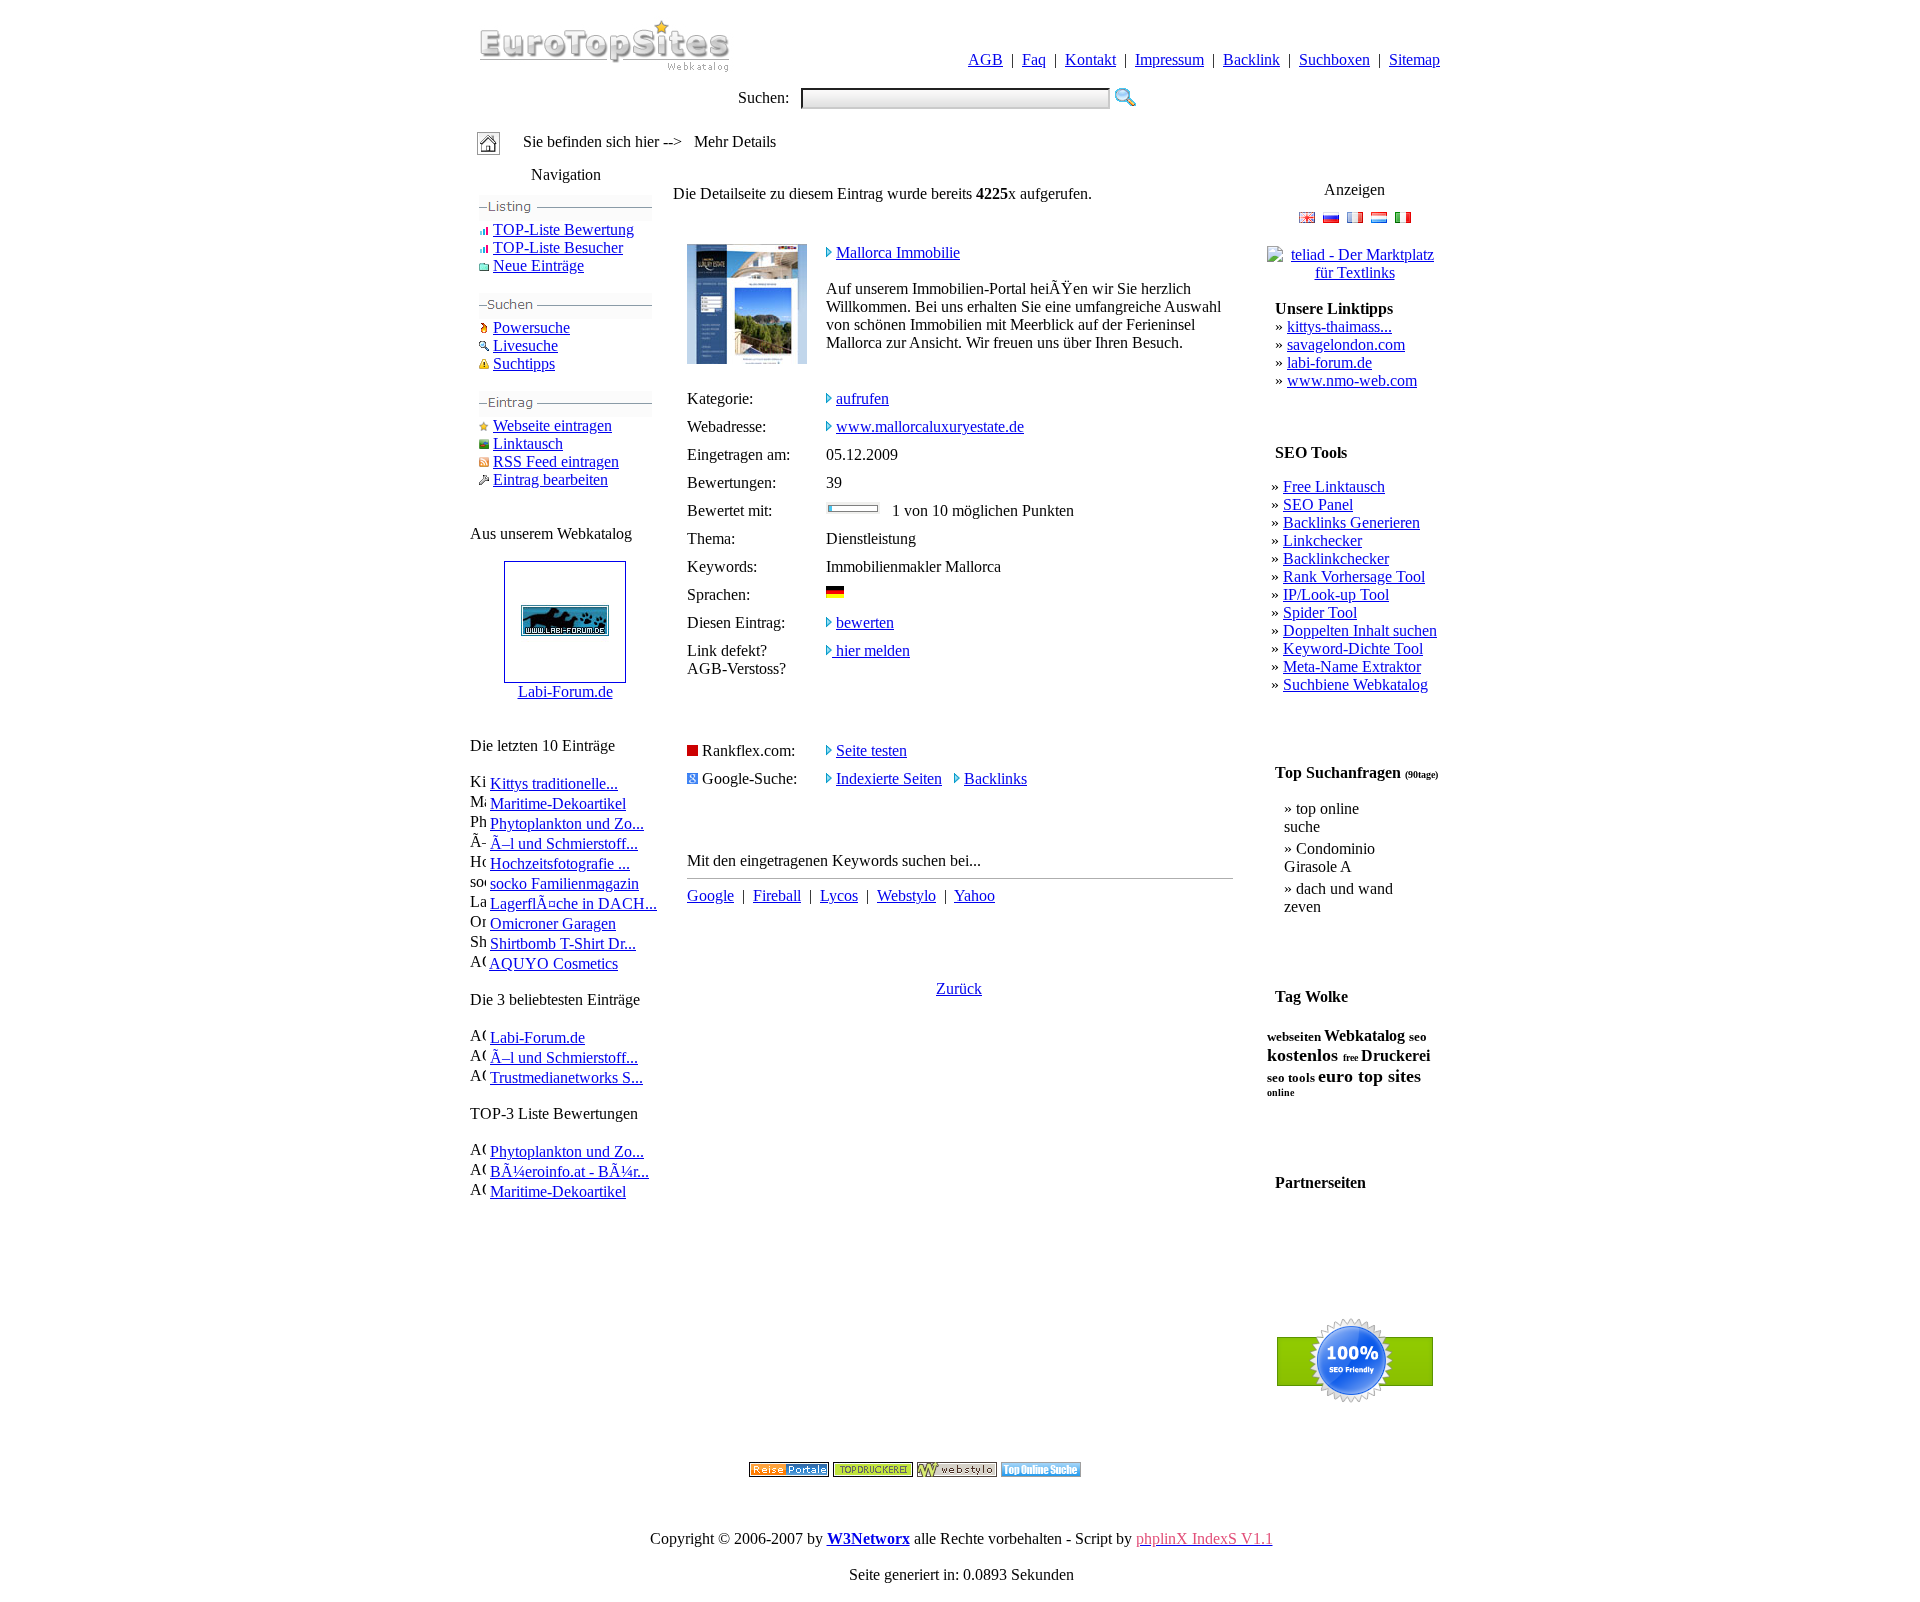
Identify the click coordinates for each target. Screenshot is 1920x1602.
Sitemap (1414, 59)
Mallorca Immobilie (898, 252)
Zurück (959, 988)
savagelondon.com (1346, 344)
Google (710, 895)
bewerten (865, 622)
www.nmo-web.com (1352, 380)
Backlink (1251, 59)
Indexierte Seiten (889, 778)
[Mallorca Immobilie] (747, 358)
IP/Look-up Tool (1336, 594)
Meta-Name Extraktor (1352, 666)
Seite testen (871, 750)
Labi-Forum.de (565, 691)
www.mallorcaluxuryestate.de (930, 426)
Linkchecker (1322, 540)
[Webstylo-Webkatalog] (957, 1471)
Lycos (839, 895)
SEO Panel (1318, 504)
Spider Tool (1320, 612)
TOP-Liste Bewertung (563, 229)
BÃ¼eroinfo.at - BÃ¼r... (569, 1171)
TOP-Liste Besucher (558, 247)
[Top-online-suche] (1041, 1471)
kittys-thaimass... (1339, 326)
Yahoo (974, 895)
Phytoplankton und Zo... (567, 823)
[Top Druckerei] (873, 1471)
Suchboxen (1334, 59)
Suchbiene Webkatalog (1355, 684)
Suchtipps (524, 363)
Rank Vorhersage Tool (1354, 576)
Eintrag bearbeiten (550, 479)
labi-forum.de (1329, 362)
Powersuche (531, 327)
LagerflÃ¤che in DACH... (573, 903)
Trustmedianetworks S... (566, 1077)
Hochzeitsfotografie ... (560, 863)
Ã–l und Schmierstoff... (564, 843)
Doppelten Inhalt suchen (1360, 630)
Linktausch (528, 443)
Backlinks (995, 778)
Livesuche (525, 345)
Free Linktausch (1334, 486)
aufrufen (862, 398)
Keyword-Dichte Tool (1353, 648)
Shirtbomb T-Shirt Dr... (563, 943)
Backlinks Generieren (1351, 522)
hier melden (871, 650)
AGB (985, 59)
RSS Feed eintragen (556, 461)
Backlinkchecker (1336, 558)
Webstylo (906, 895)
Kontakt (1090, 59)
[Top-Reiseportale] (789, 1471)
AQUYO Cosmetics (553, 963)
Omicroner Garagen (553, 923)
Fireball (777, 895)
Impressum (1169, 59)
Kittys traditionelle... (554, 783)
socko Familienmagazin (564, 883)
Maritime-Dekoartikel (558, 803)
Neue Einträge (538, 265)
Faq (1034, 59)
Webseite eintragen (552, 425)
